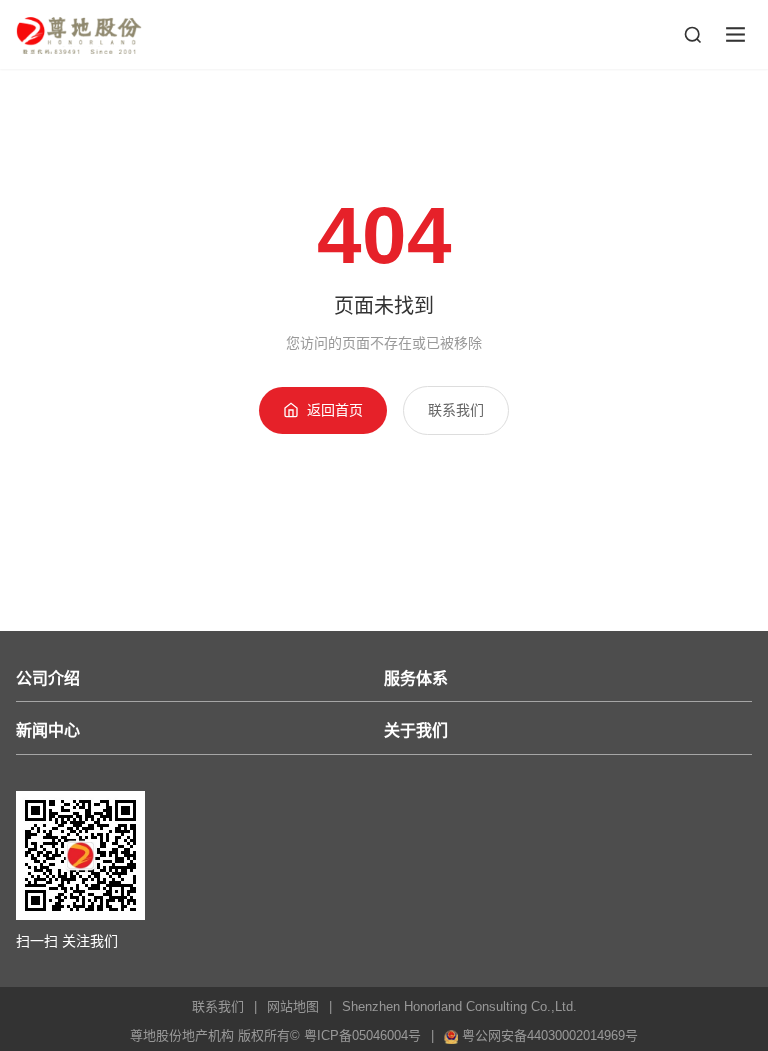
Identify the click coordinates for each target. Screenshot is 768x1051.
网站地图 (293, 1006)
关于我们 (416, 730)
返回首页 (335, 410)
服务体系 (416, 678)
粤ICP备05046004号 (362, 1035)
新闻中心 (48, 730)
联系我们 (456, 410)
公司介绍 (48, 678)
